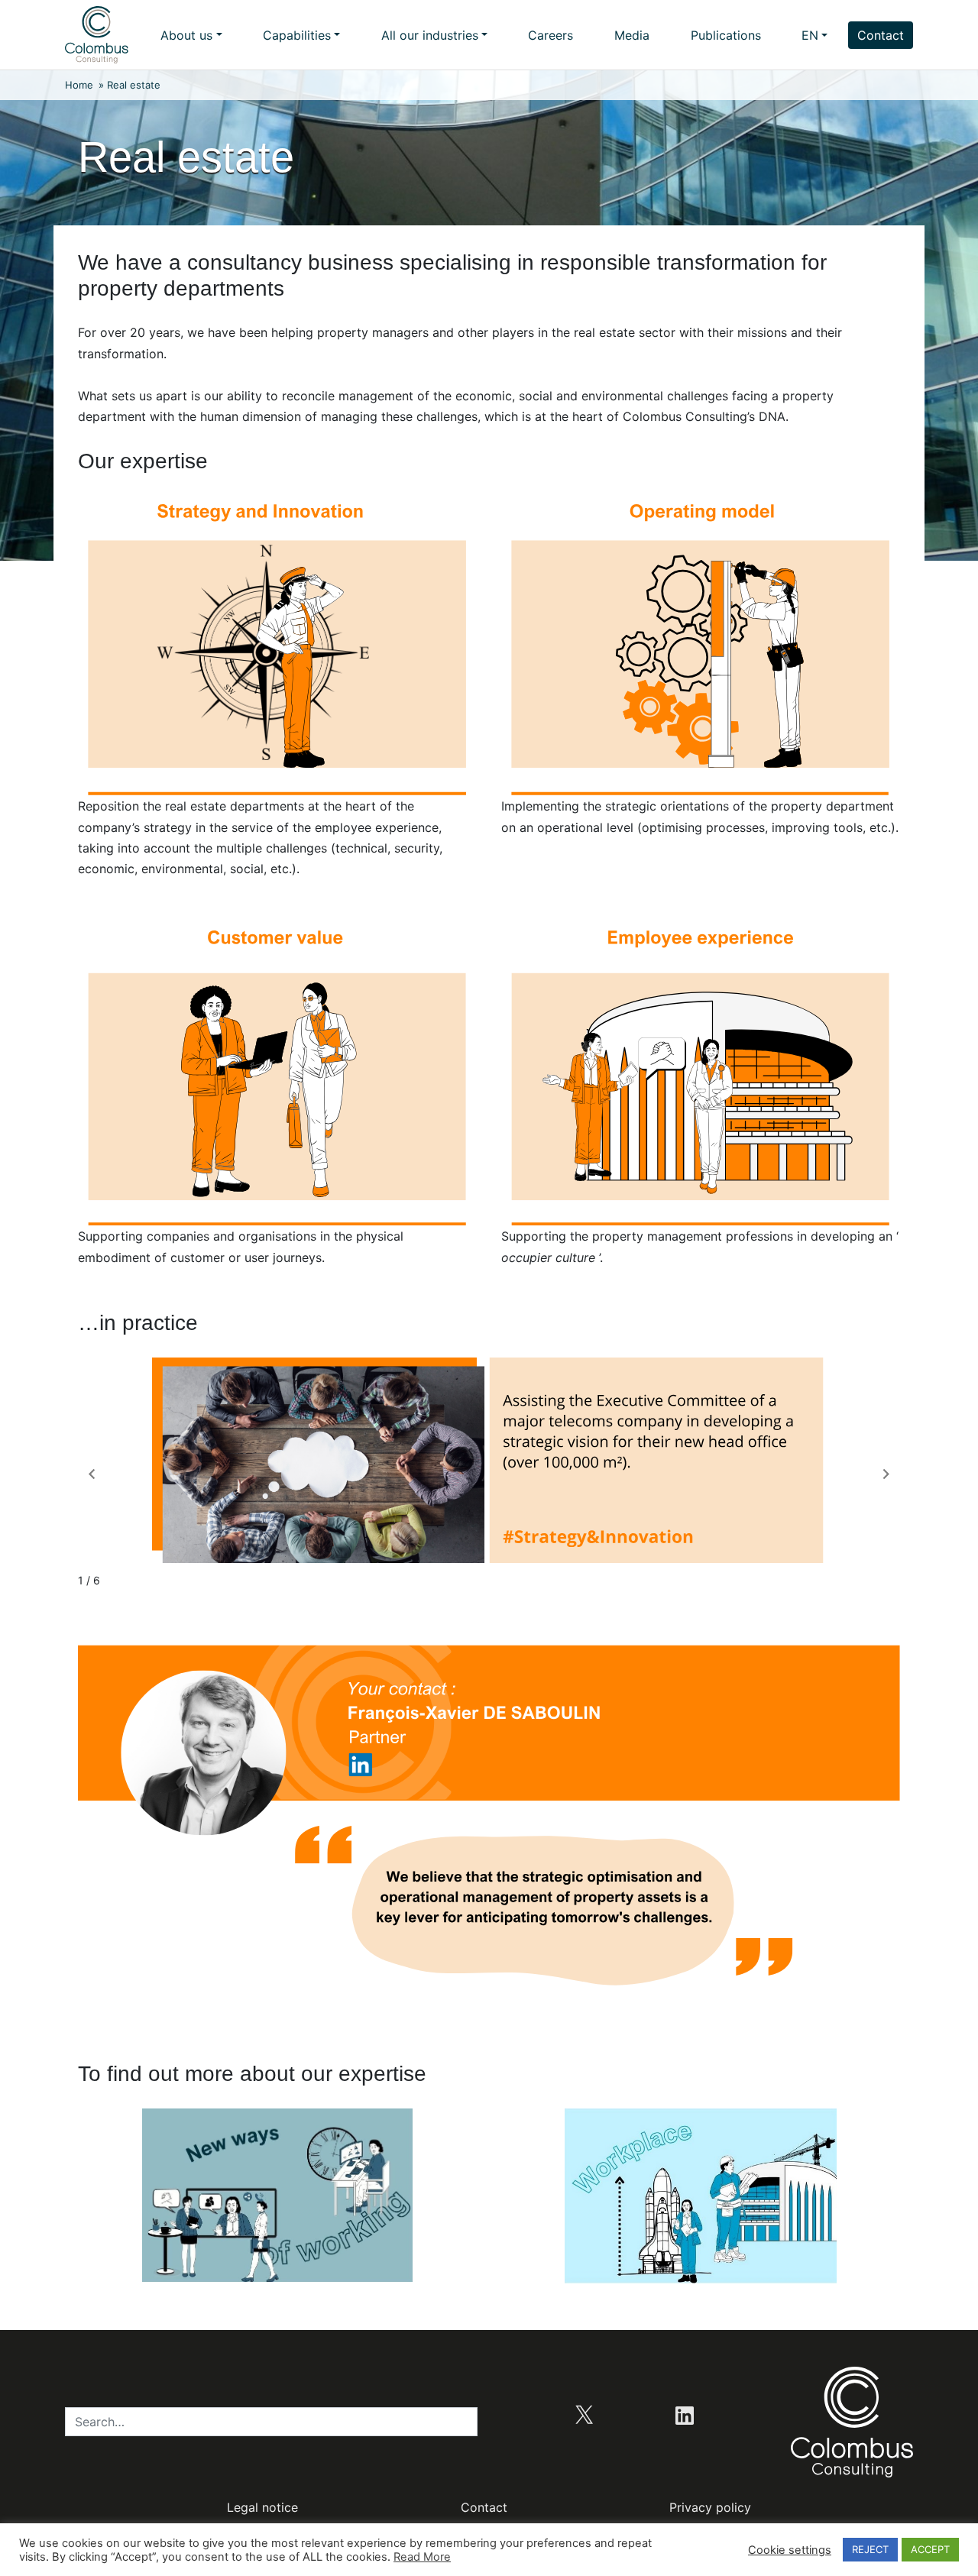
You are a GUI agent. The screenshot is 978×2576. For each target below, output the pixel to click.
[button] (886, 1474)
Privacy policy (710, 2507)
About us (186, 35)
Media (632, 35)
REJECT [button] (870, 2549)
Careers (551, 35)
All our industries (430, 35)
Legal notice (262, 2507)
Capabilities (297, 35)
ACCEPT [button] (930, 2549)
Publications (726, 35)
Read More (422, 2557)
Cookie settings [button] (790, 2550)
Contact (881, 35)
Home (79, 85)
